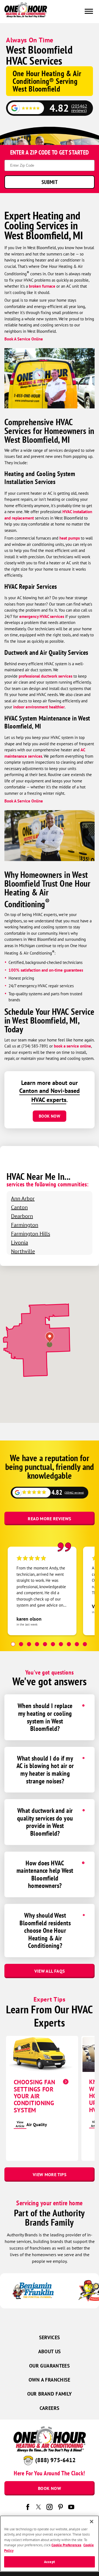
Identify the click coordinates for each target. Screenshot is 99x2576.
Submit (50, 182)
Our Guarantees (50, 2366)
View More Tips (50, 2174)
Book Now (50, 1116)
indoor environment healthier (39, 707)
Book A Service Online (24, 339)
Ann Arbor (23, 1198)
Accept (50, 2562)
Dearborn (22, 1216)
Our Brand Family (50, 2394)
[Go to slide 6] (53, 1644)
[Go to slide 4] (37, 1644)
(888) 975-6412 (55, 2460)
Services (50, 2337)
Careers (50, 2408)
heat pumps (70, 538)
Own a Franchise (49, 2380)
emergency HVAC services (42, 616)
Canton (19, 1207)
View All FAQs (50, 1971)
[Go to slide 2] (21, 1644)
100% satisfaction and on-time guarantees (46, 970)
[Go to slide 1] (13, 1644)
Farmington (25, 1225)
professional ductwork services (46, 676)
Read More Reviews (49, 1519)
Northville (23, 1251)
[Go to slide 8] (69, 1644)
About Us (50, 2351)
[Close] (92, 2522)
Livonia (20, 1242)
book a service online (72, 1046)
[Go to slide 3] (29, 1644)
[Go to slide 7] (61, 1644)
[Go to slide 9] (77, 1644)
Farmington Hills (31, 1234)
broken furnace (42, 286)
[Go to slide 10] (85, 1644)
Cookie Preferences (66, 2545)
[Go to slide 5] (45, 1644)
